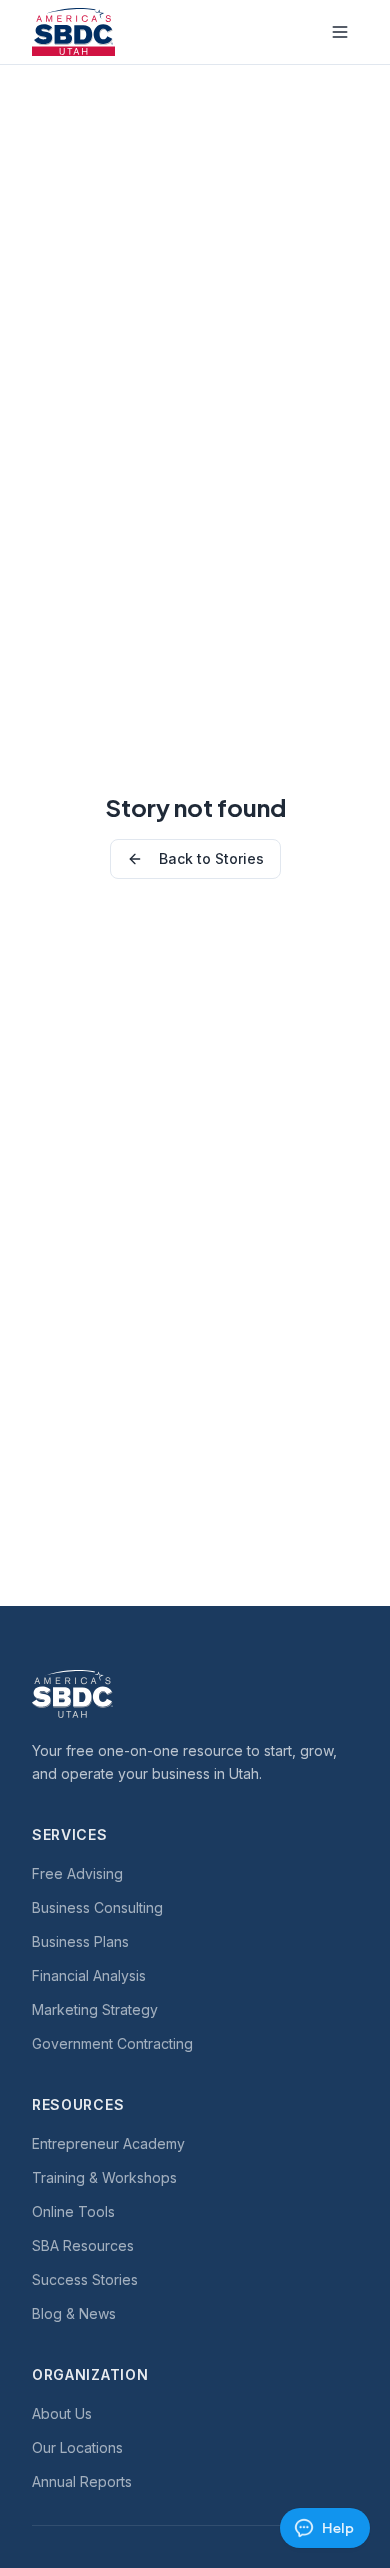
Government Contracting (112, 2043)
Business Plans (80, 1941)
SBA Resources (83, 2245)
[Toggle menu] (340, 32)
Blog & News (74, 2313)
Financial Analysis (89, 1975)
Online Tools (73, 2211)
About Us (62, 2413)
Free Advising (77, 1873)
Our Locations (77, 2447)
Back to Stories (211, 858)
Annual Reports (82, 2481)
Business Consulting (97, 1907)
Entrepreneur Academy (108, 2143)
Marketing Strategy (95, 2009)
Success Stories (85, 2279)
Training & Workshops (104, 2177)
